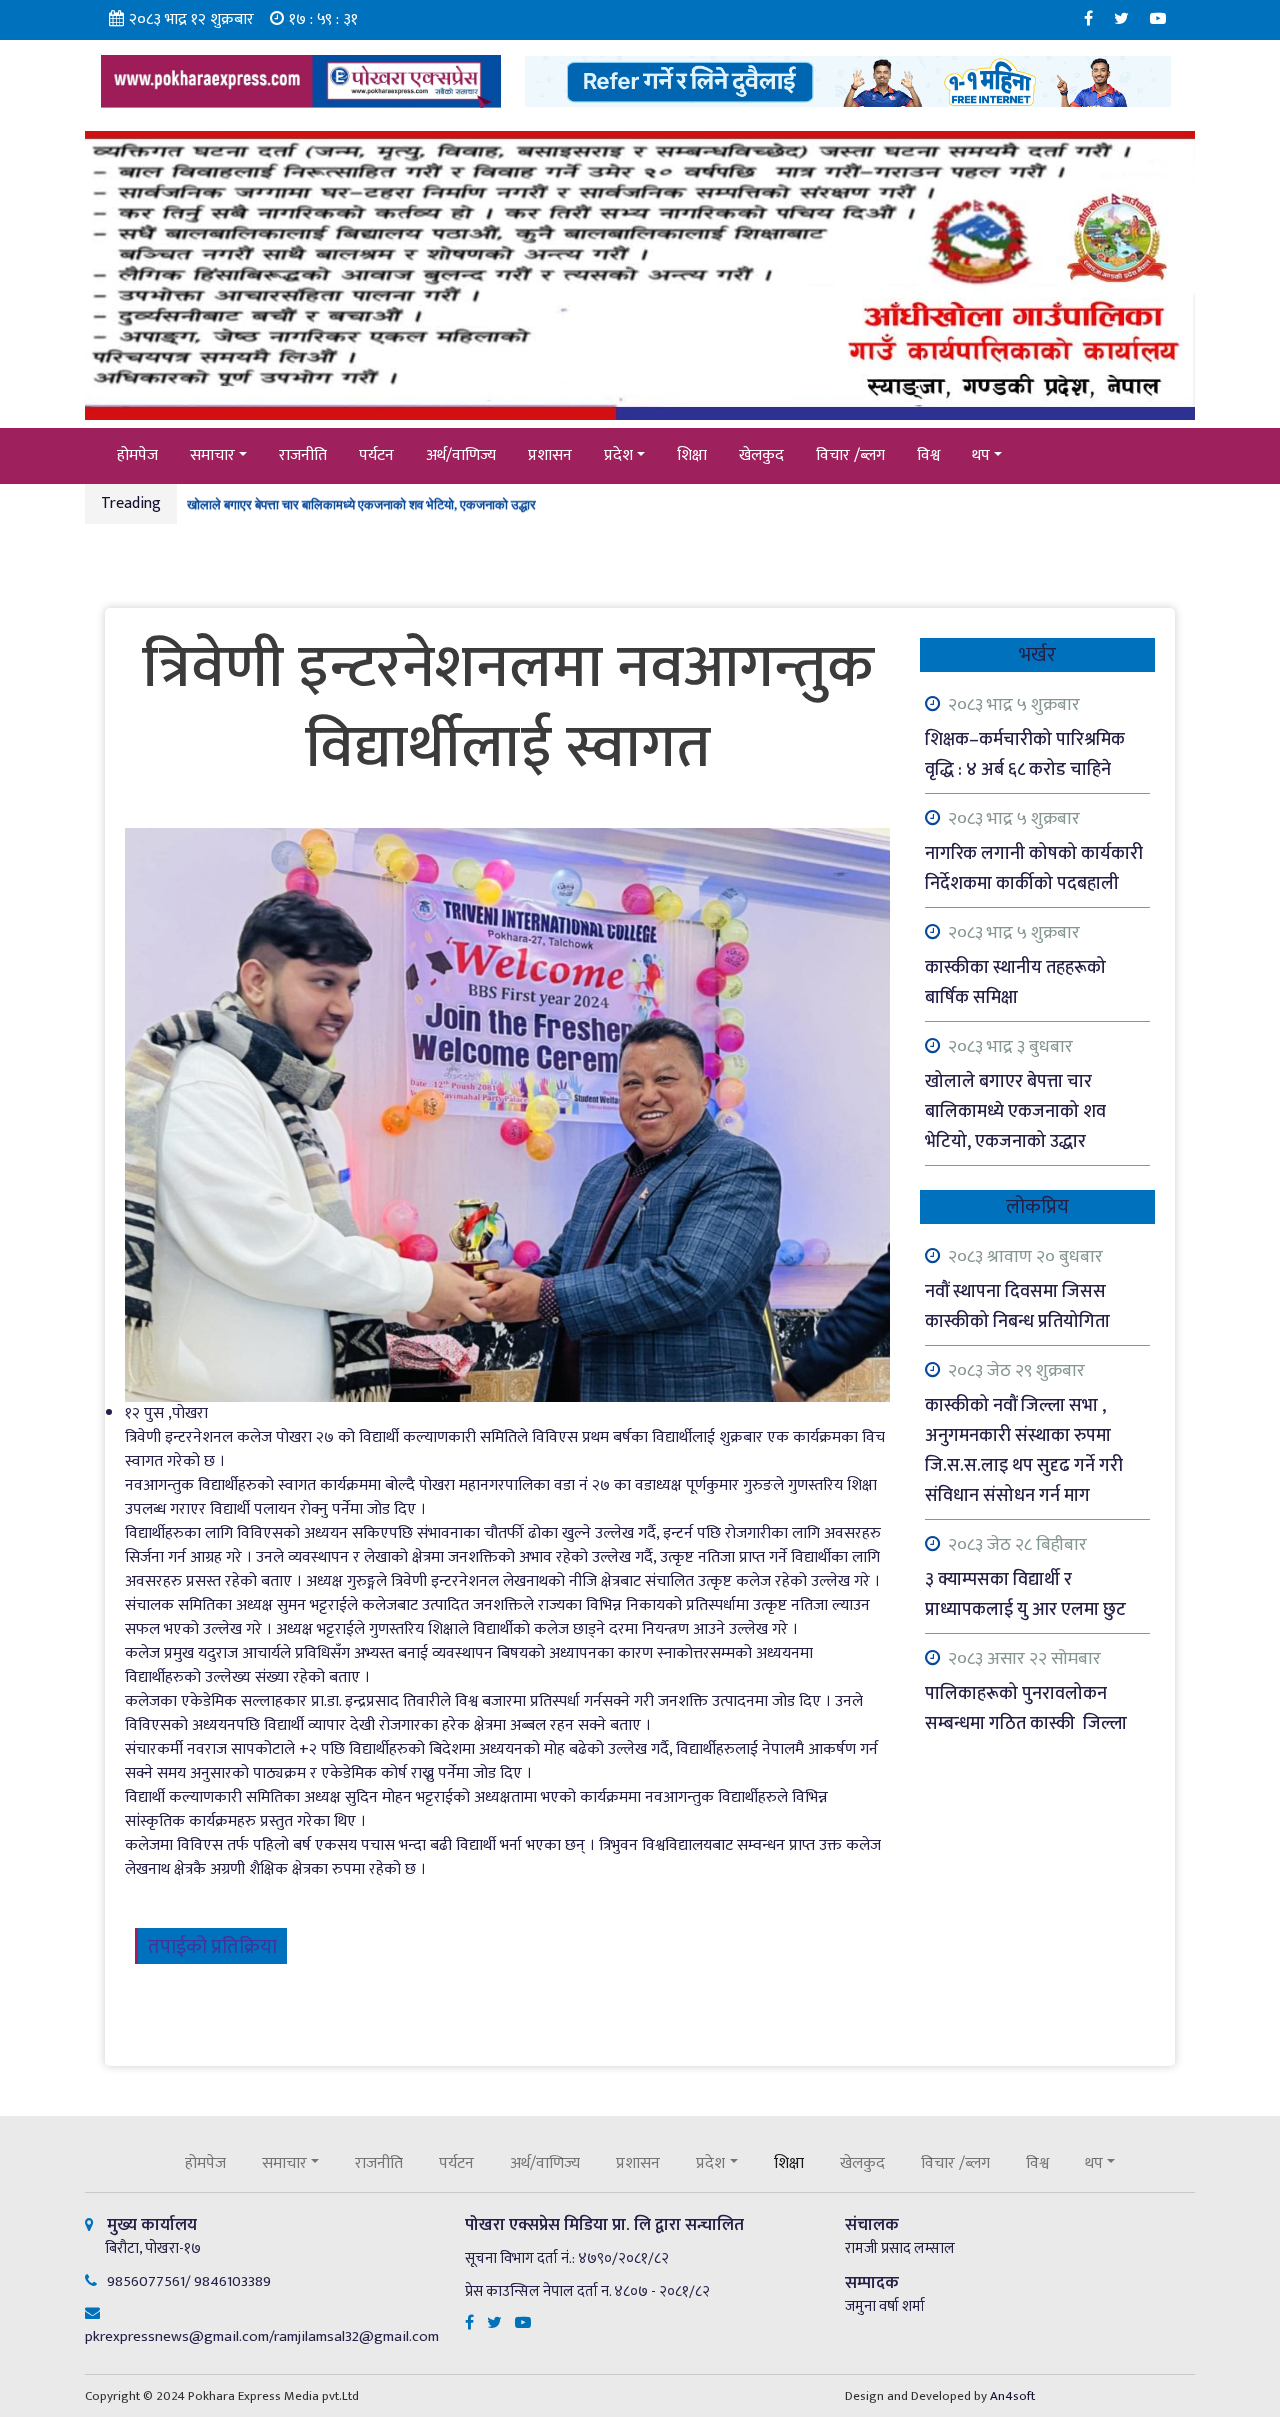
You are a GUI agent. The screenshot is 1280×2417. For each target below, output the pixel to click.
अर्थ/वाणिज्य (461, 455)
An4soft (1012, 2396)
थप (981, 455)
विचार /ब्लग (850, 455)
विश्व (928, 455)
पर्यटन (376, 455)
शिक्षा (692, 455)
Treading (131, 503)
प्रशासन (550, 455)
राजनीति (303, 455)
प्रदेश (618, 455)
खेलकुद (761, 455)
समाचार (212, 455)
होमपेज (137, 455)
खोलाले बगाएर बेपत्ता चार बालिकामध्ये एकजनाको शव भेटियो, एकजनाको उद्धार (361, 497)
